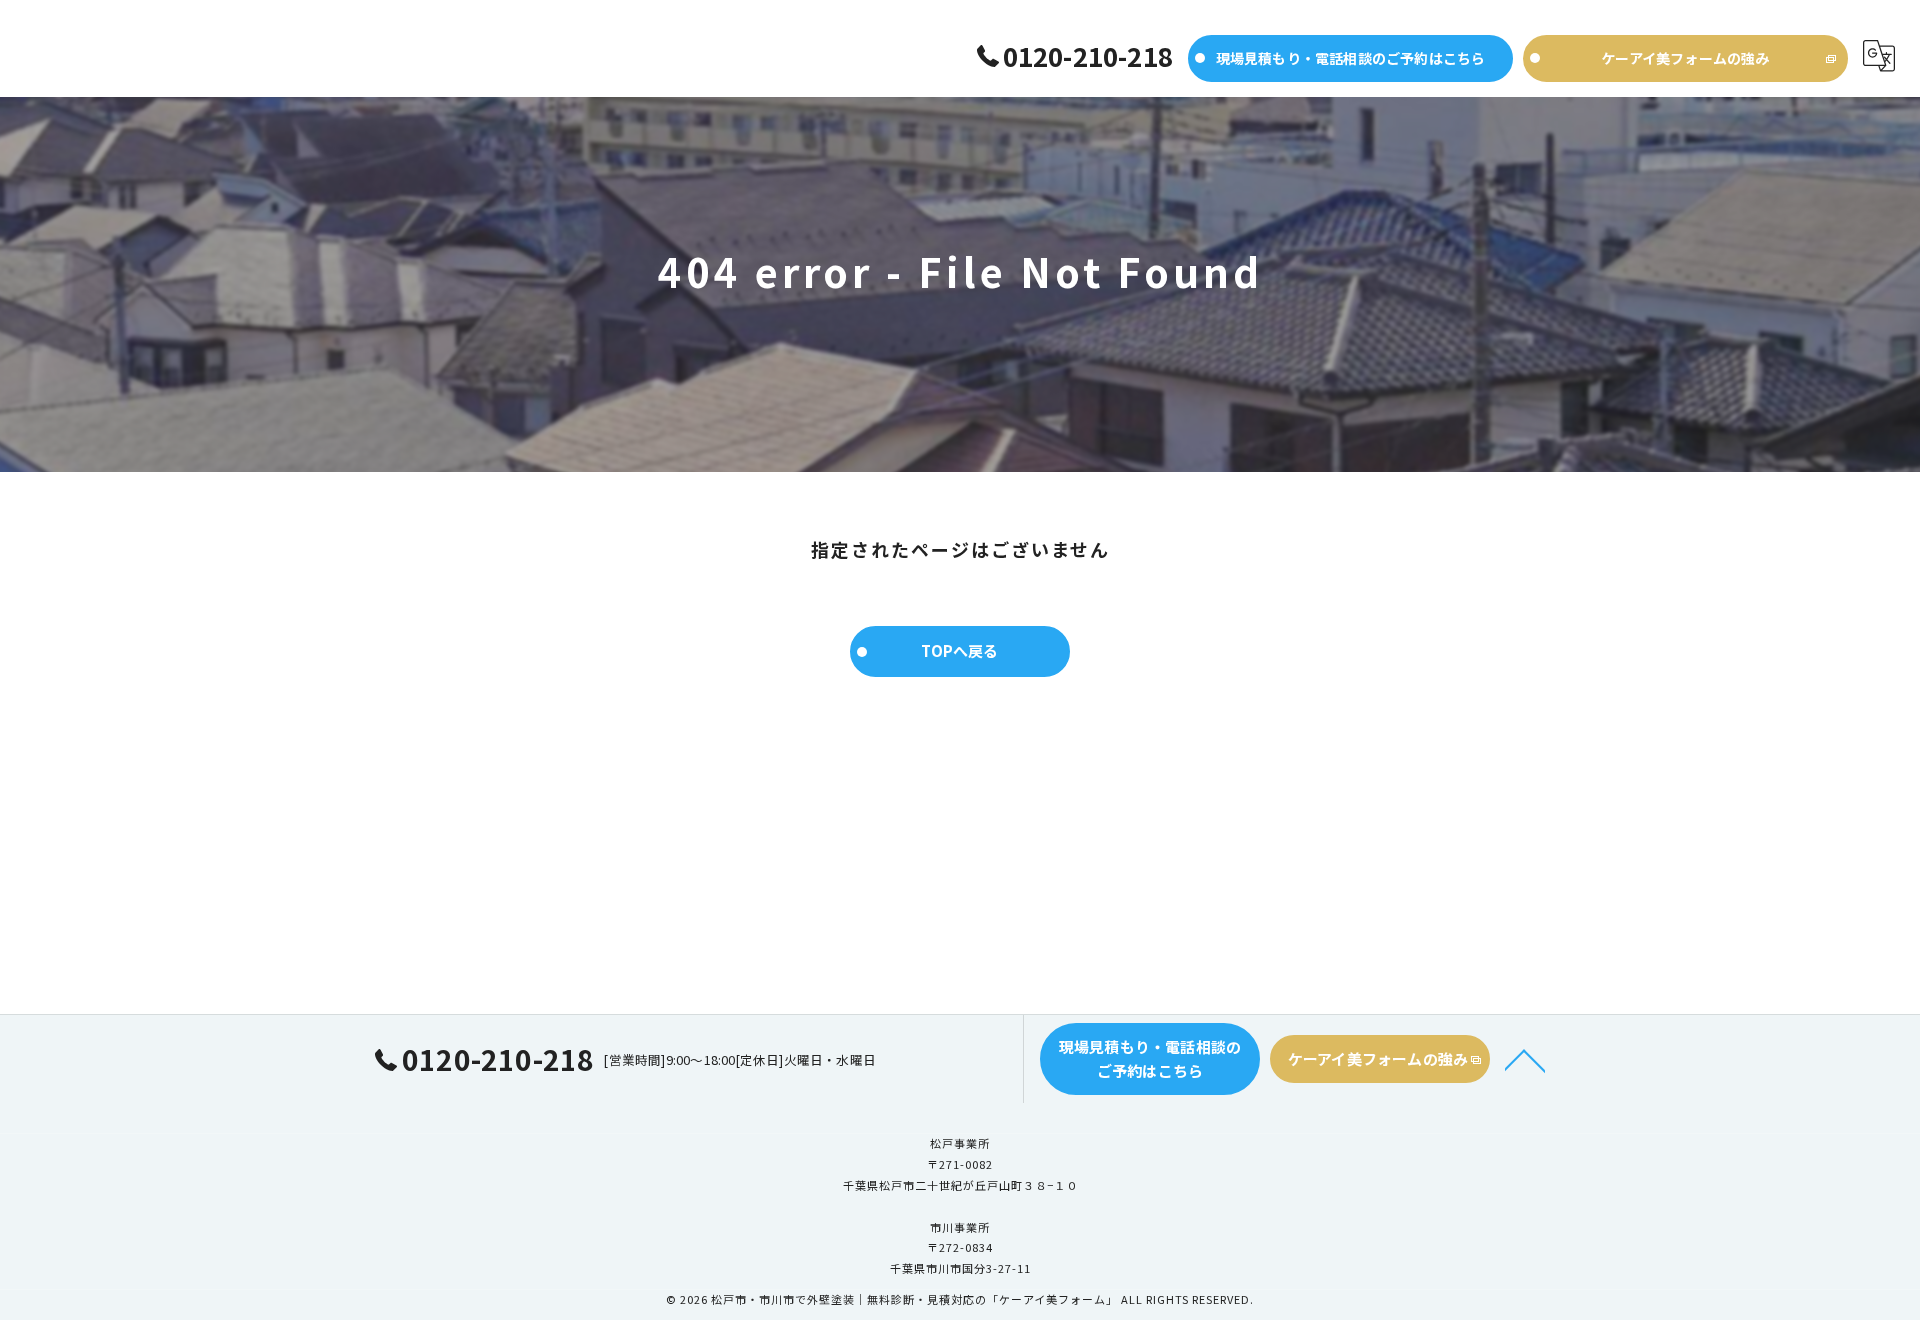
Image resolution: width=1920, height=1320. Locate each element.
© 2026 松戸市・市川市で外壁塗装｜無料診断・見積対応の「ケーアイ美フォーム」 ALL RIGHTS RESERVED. (960, 1299)
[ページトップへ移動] (1525, 1059)
